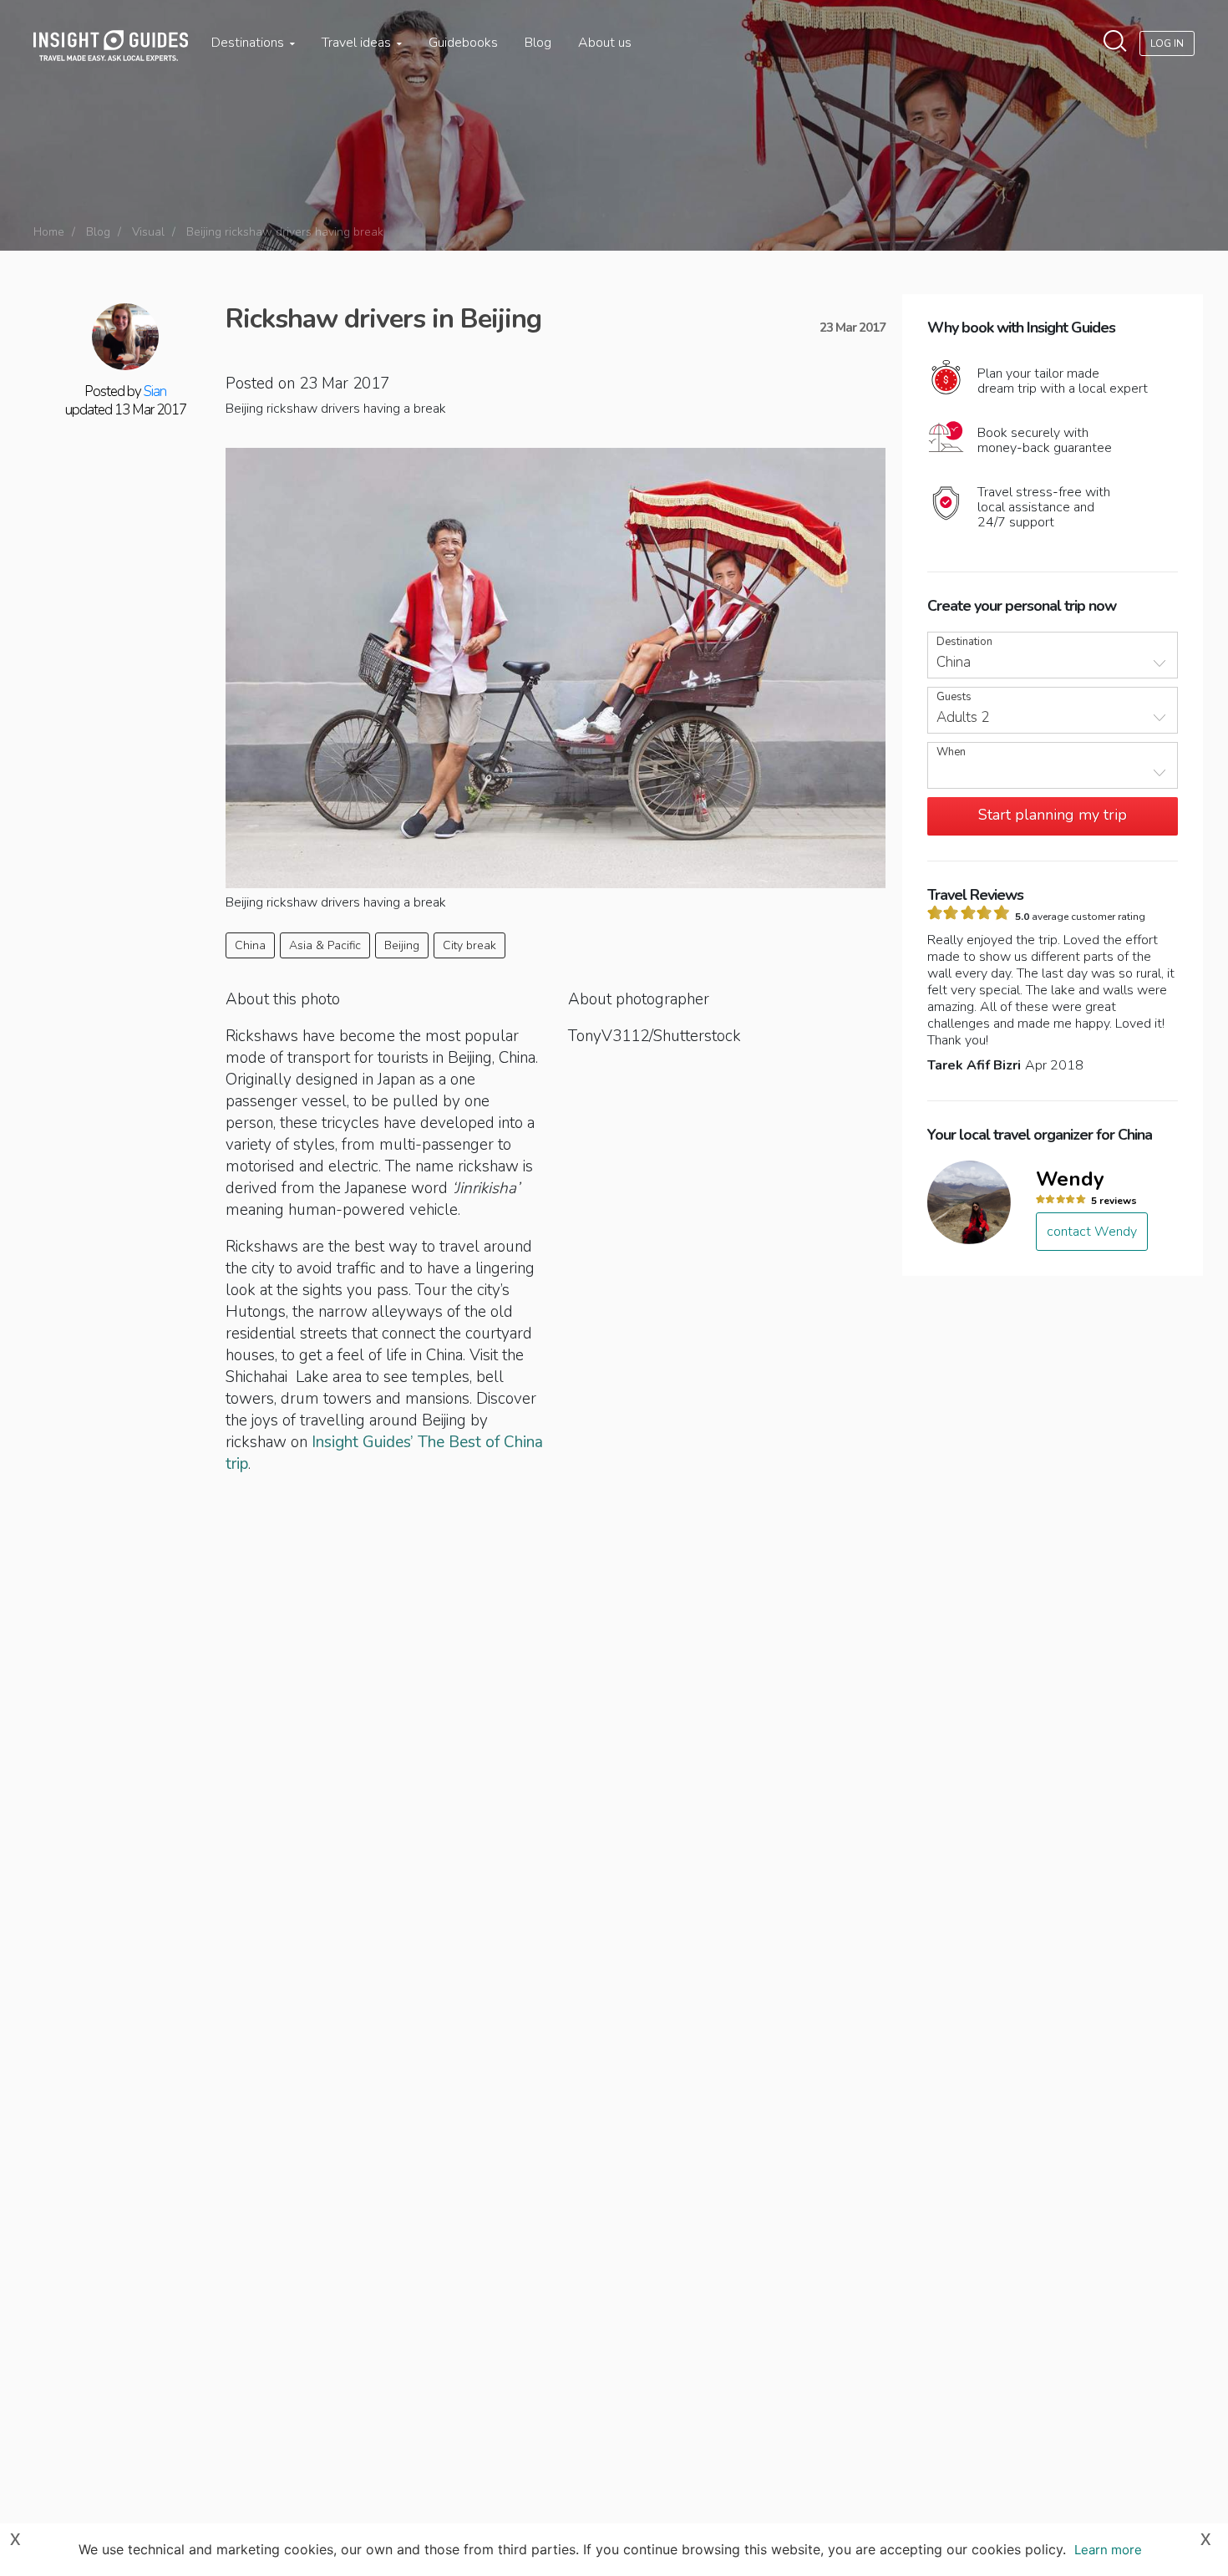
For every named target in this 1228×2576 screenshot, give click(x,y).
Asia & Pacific (325, 945)
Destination (964, 642)
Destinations (249, 43)
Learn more (1108, 2550)
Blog (538, 43)
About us (605, 43)
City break (469, 945)
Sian (155, 391)
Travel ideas (358, 43)
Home (49, 232)
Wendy (1070, 1179)
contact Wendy (1092, 1232)
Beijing (402, 945)
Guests (954, 697)
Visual (148, 232)
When (951, 752)
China (250, 945)
